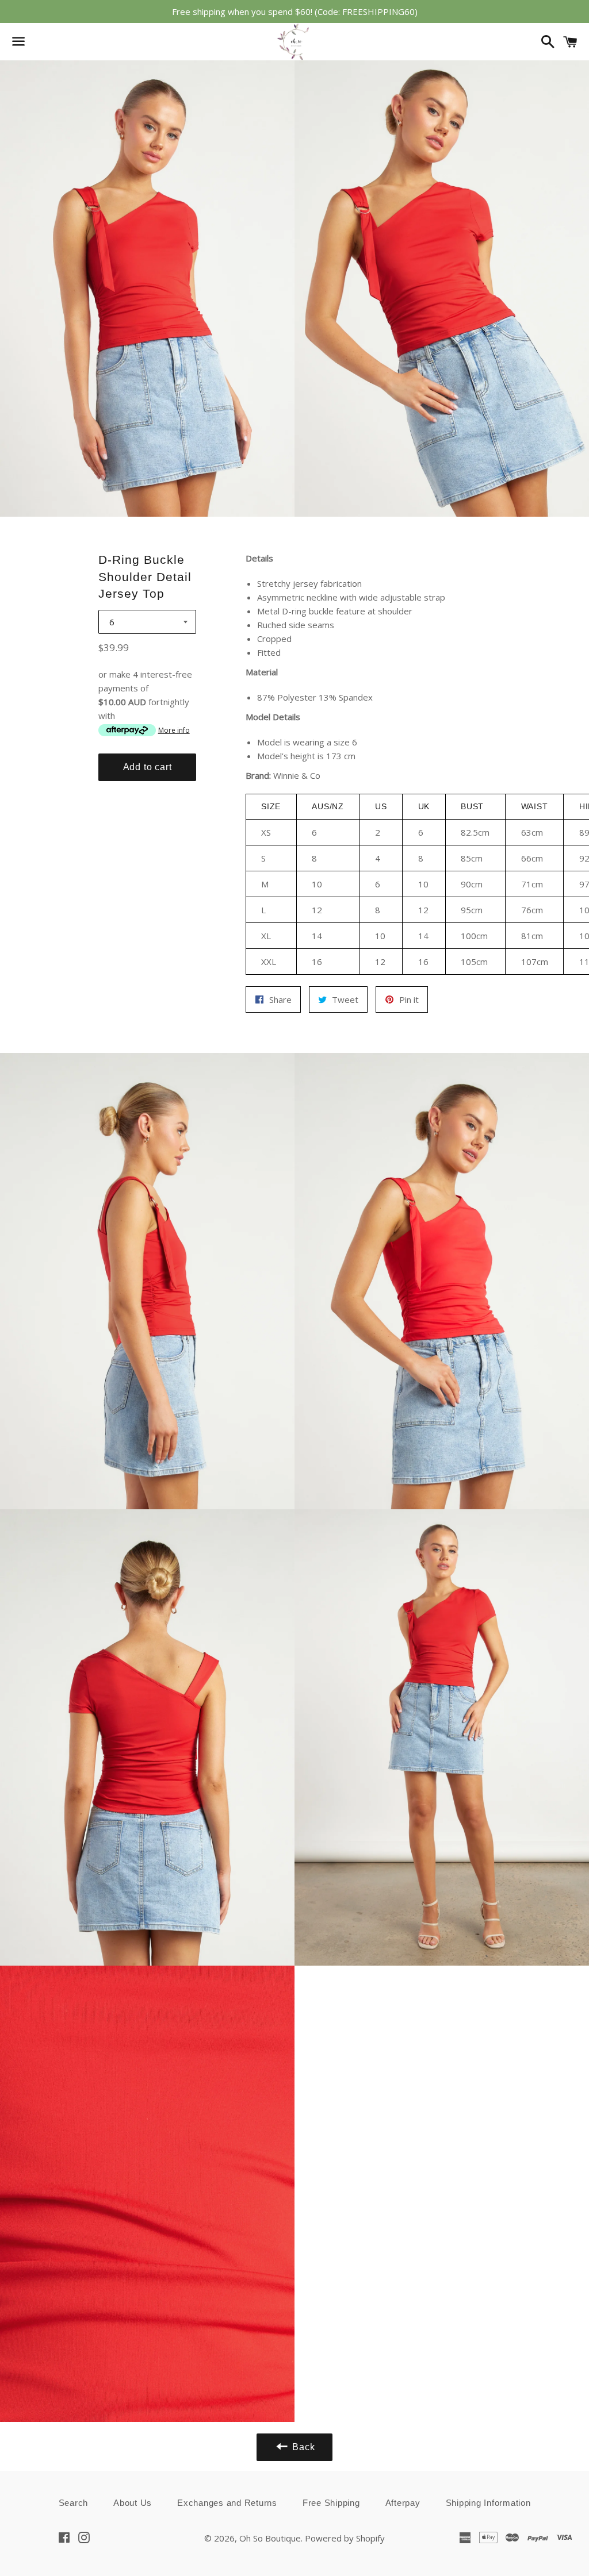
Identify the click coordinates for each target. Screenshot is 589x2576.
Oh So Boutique (270, 2538)
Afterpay (403, 2503)
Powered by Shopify (345, 2538)
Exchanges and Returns (227, 2503)
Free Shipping (331, 2503)
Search (74, 2503)
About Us (133, 2503)
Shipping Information (488, 2503)
